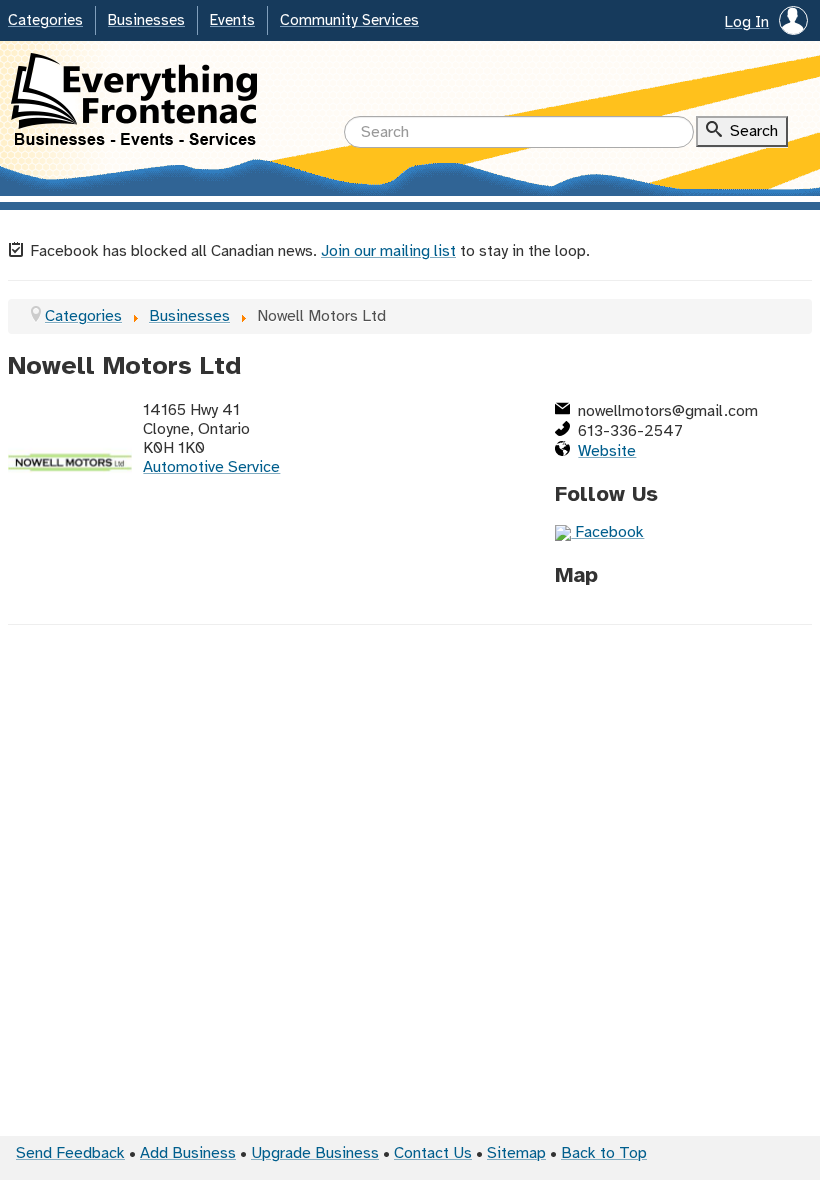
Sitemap (516, 1153)
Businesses (146, 21)
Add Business (188, 1153)
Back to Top (604, 1153)
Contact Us (433, 1153)
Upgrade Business (315, 1153)
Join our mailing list (388, 251)
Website (607, 451)
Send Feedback (70, 1153)
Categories (45, 21)
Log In (747, 23)
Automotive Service (211, 467)
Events (232, 21)
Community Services (349, 21)
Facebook (607, 532)
